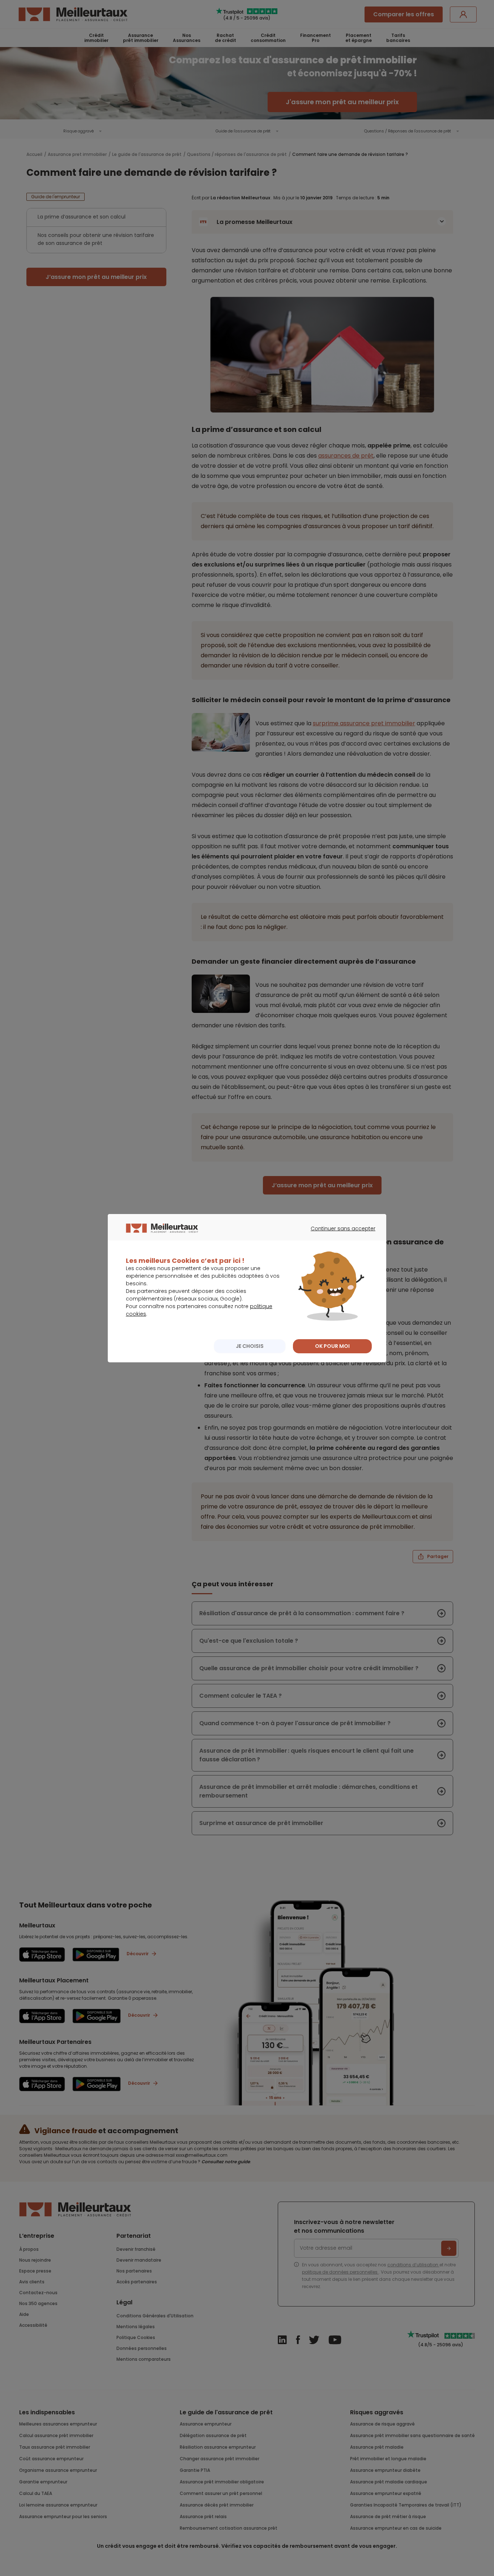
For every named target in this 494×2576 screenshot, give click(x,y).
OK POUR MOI (332, 1346)
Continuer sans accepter (339, 1235)
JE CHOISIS (250, 1346)
